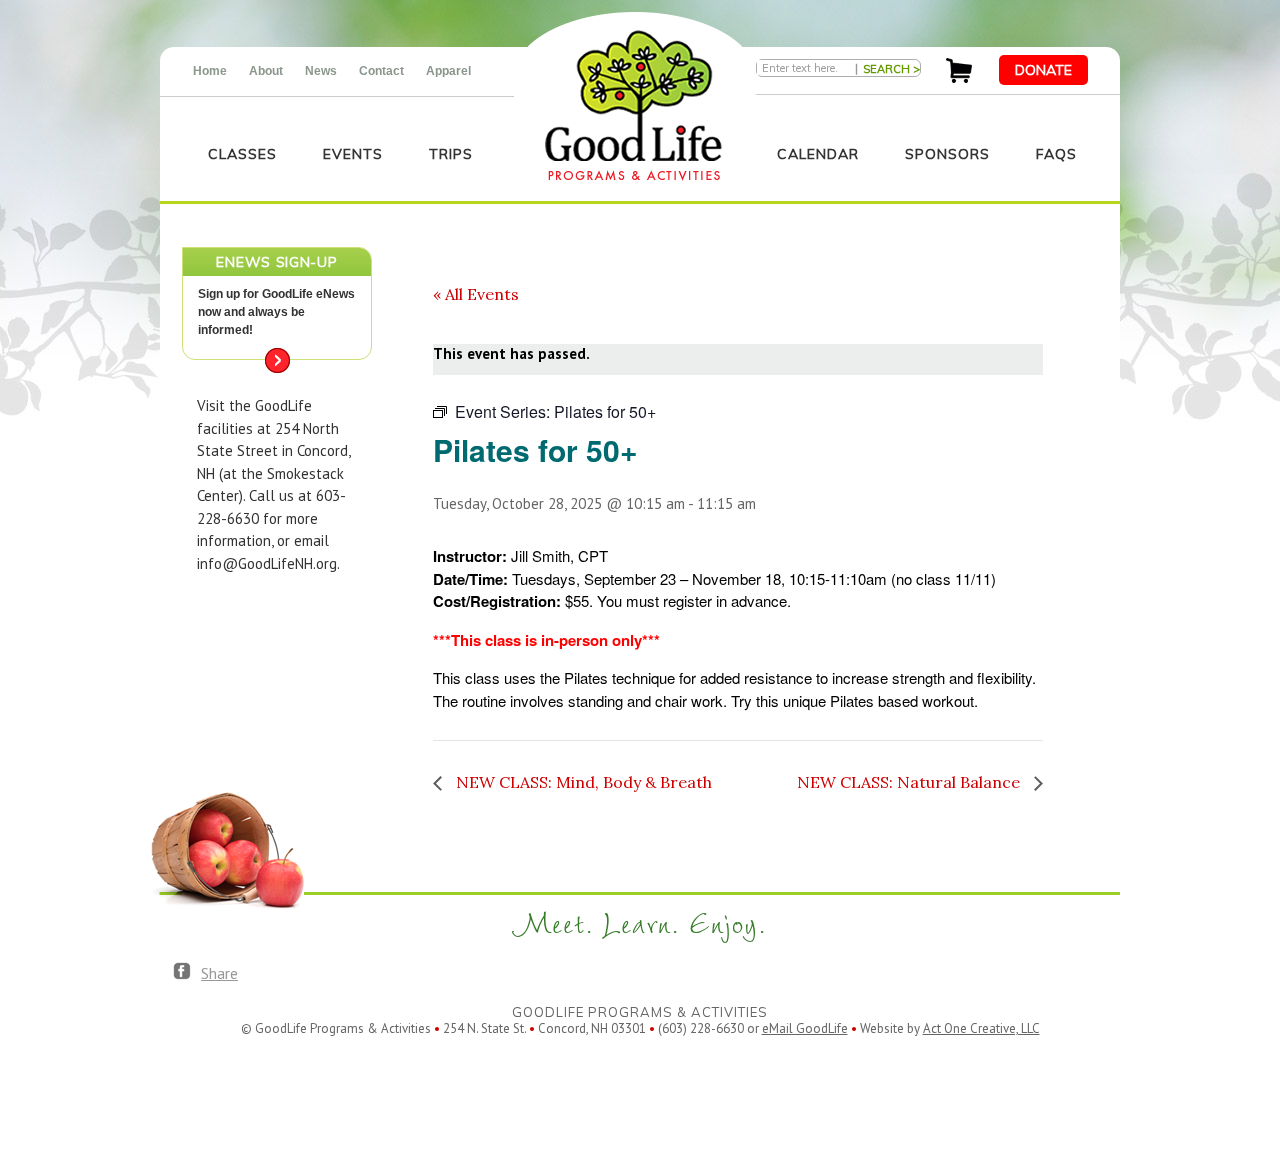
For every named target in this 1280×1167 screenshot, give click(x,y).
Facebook (182, 972)
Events (353, 154)
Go (277, 360)
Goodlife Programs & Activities (633, 105)
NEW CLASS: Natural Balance (910, 782)
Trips (451, 154)
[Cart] (959, 77)
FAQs (1056, 154)
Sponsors (947, 154)
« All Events (476, 294)
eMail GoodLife (805, 1028)
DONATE (1043, 70)
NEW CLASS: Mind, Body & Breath (582, 782)
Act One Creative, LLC (981, 1028)
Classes (242, 154)
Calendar (818, 154)
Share (219, 973)
